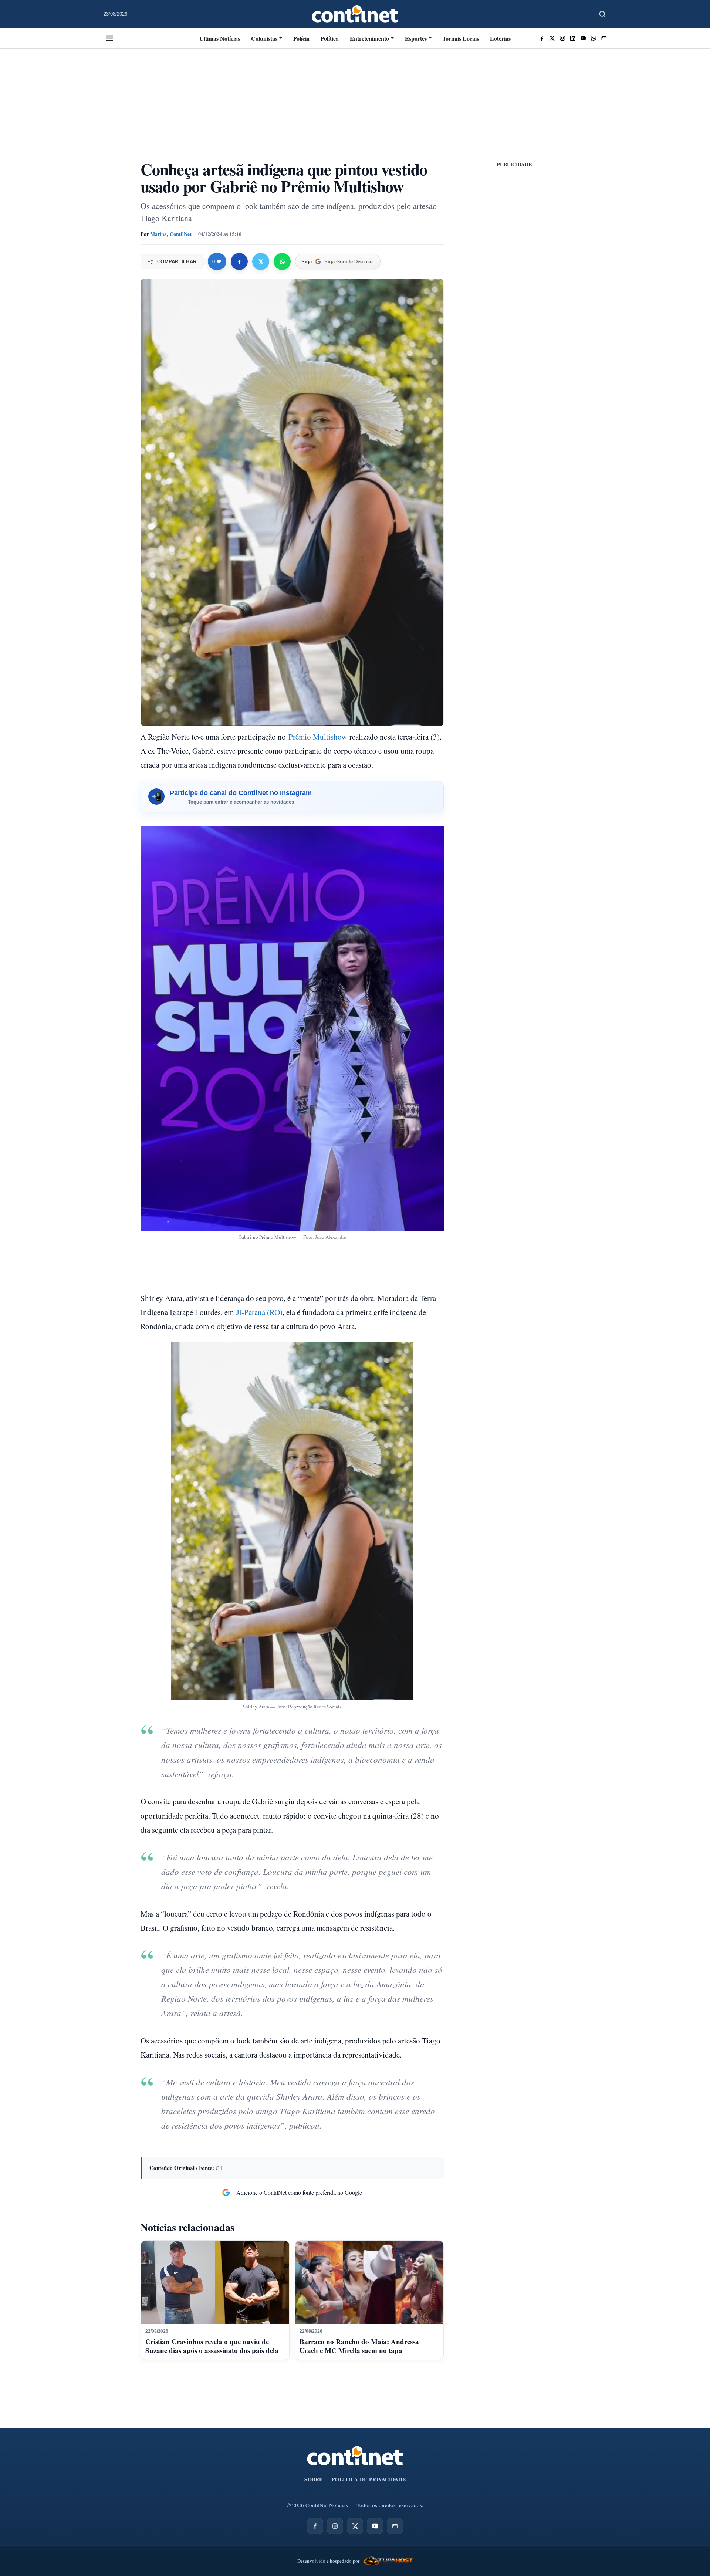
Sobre (314, 2479)
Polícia (301, 38)
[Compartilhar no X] (261, 261)
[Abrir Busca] (602, 14)
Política (330, 38)
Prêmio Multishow (318, 737)
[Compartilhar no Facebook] (239, 261)
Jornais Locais (461, 38)
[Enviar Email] (604, 38)
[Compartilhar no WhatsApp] (282, 261)
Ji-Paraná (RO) (259, 1312)
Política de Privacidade (369, 2479)
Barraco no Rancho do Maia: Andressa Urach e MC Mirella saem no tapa (359, 2346)
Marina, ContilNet (171, 234)
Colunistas (264, 38)
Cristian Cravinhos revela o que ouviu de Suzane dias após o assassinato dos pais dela (212, 2346)
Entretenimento (369, 38)
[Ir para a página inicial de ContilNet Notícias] (355, 2456)
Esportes (416, 38)
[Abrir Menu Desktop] (110, 38)
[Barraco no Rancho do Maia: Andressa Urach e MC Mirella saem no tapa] (369, 2282)
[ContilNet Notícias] (355, 14)
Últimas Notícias (220, 38)
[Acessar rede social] (542, 38)
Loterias (500, 38)
